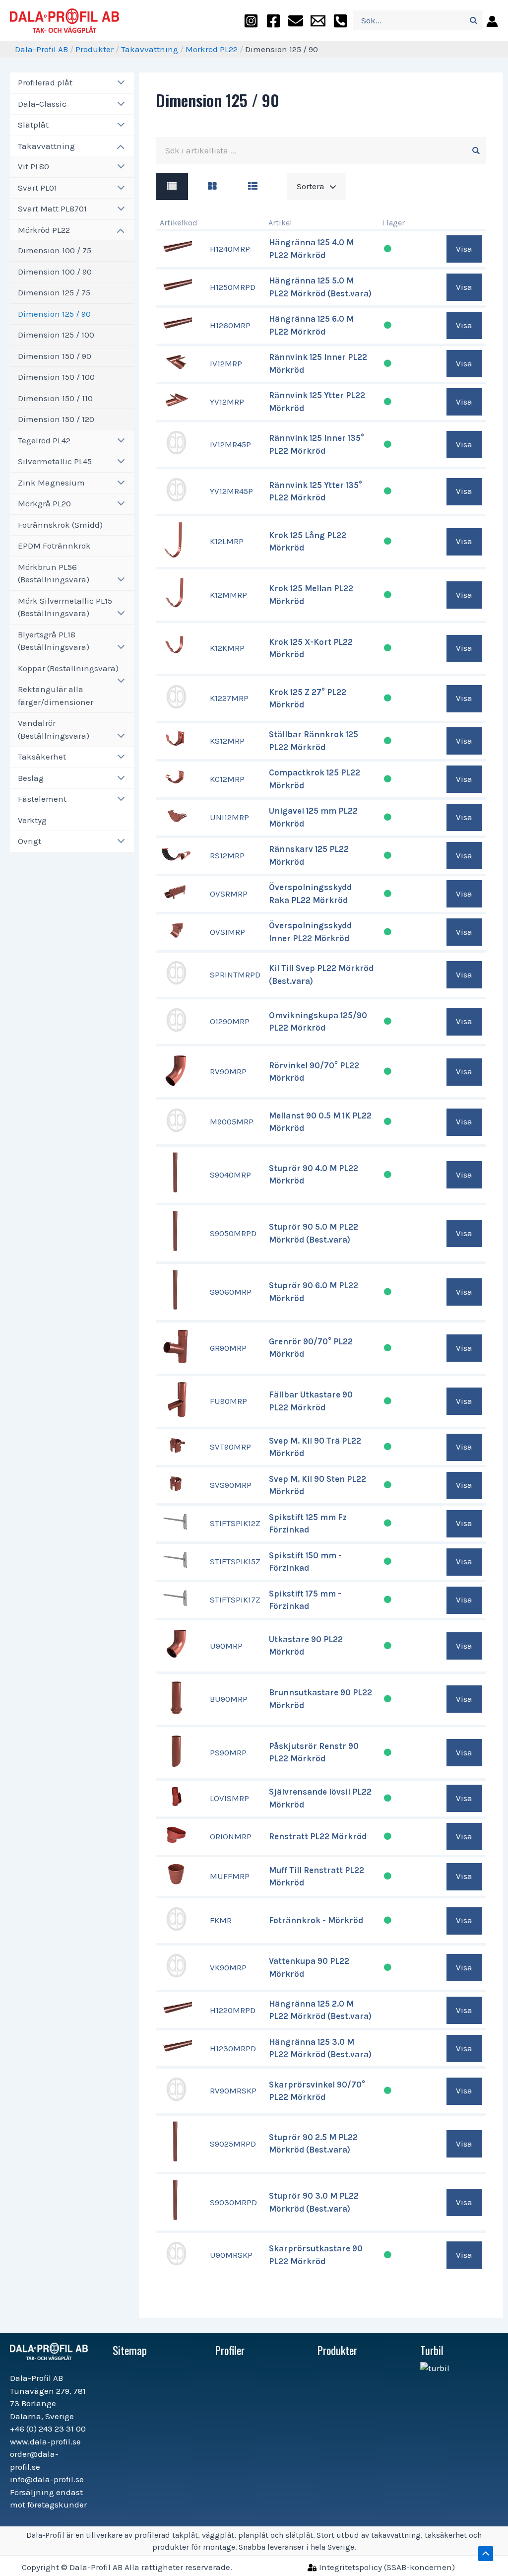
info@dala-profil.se (47, 2479)
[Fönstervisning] (212, 186)
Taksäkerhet (42, 757)
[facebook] (273, 21)
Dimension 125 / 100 (56, 335)
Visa (464, 249)
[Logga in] (490, 21)
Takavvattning (150, 49)
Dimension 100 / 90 (55, 272)
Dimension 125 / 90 (54, 314)
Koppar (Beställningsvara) (68, 668)
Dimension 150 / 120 (56, 419)
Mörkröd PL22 (212, 49)
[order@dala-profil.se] (296, 21)
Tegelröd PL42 (44, 440)
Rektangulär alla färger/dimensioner (56, 696)
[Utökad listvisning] (253, 186)
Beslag (31, 778)
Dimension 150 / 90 (55, 356)
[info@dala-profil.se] (318, 21)
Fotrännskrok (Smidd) (60, 525)
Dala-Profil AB (41, 49)
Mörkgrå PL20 (44, 503)
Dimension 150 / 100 (56, 377)
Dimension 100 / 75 (55, 250)
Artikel (280, 223)
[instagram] (251, 21)
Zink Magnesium (51, 483)
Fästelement (42, 799)
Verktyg (32, 820)
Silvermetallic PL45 (55, 461)
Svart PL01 (37, 188)
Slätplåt (33, 125)
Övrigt (30, 841)
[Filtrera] (476, 151)
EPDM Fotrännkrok (54, 546)
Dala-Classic (42, 104)
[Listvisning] (172, 186)
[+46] (340, 21)
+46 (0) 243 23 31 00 (48, 2429)
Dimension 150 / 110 (55, 398)
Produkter (95, 49)
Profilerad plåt (45, 82)
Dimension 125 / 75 (54, 292)
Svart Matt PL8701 (52, 209)
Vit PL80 (33, 166)
